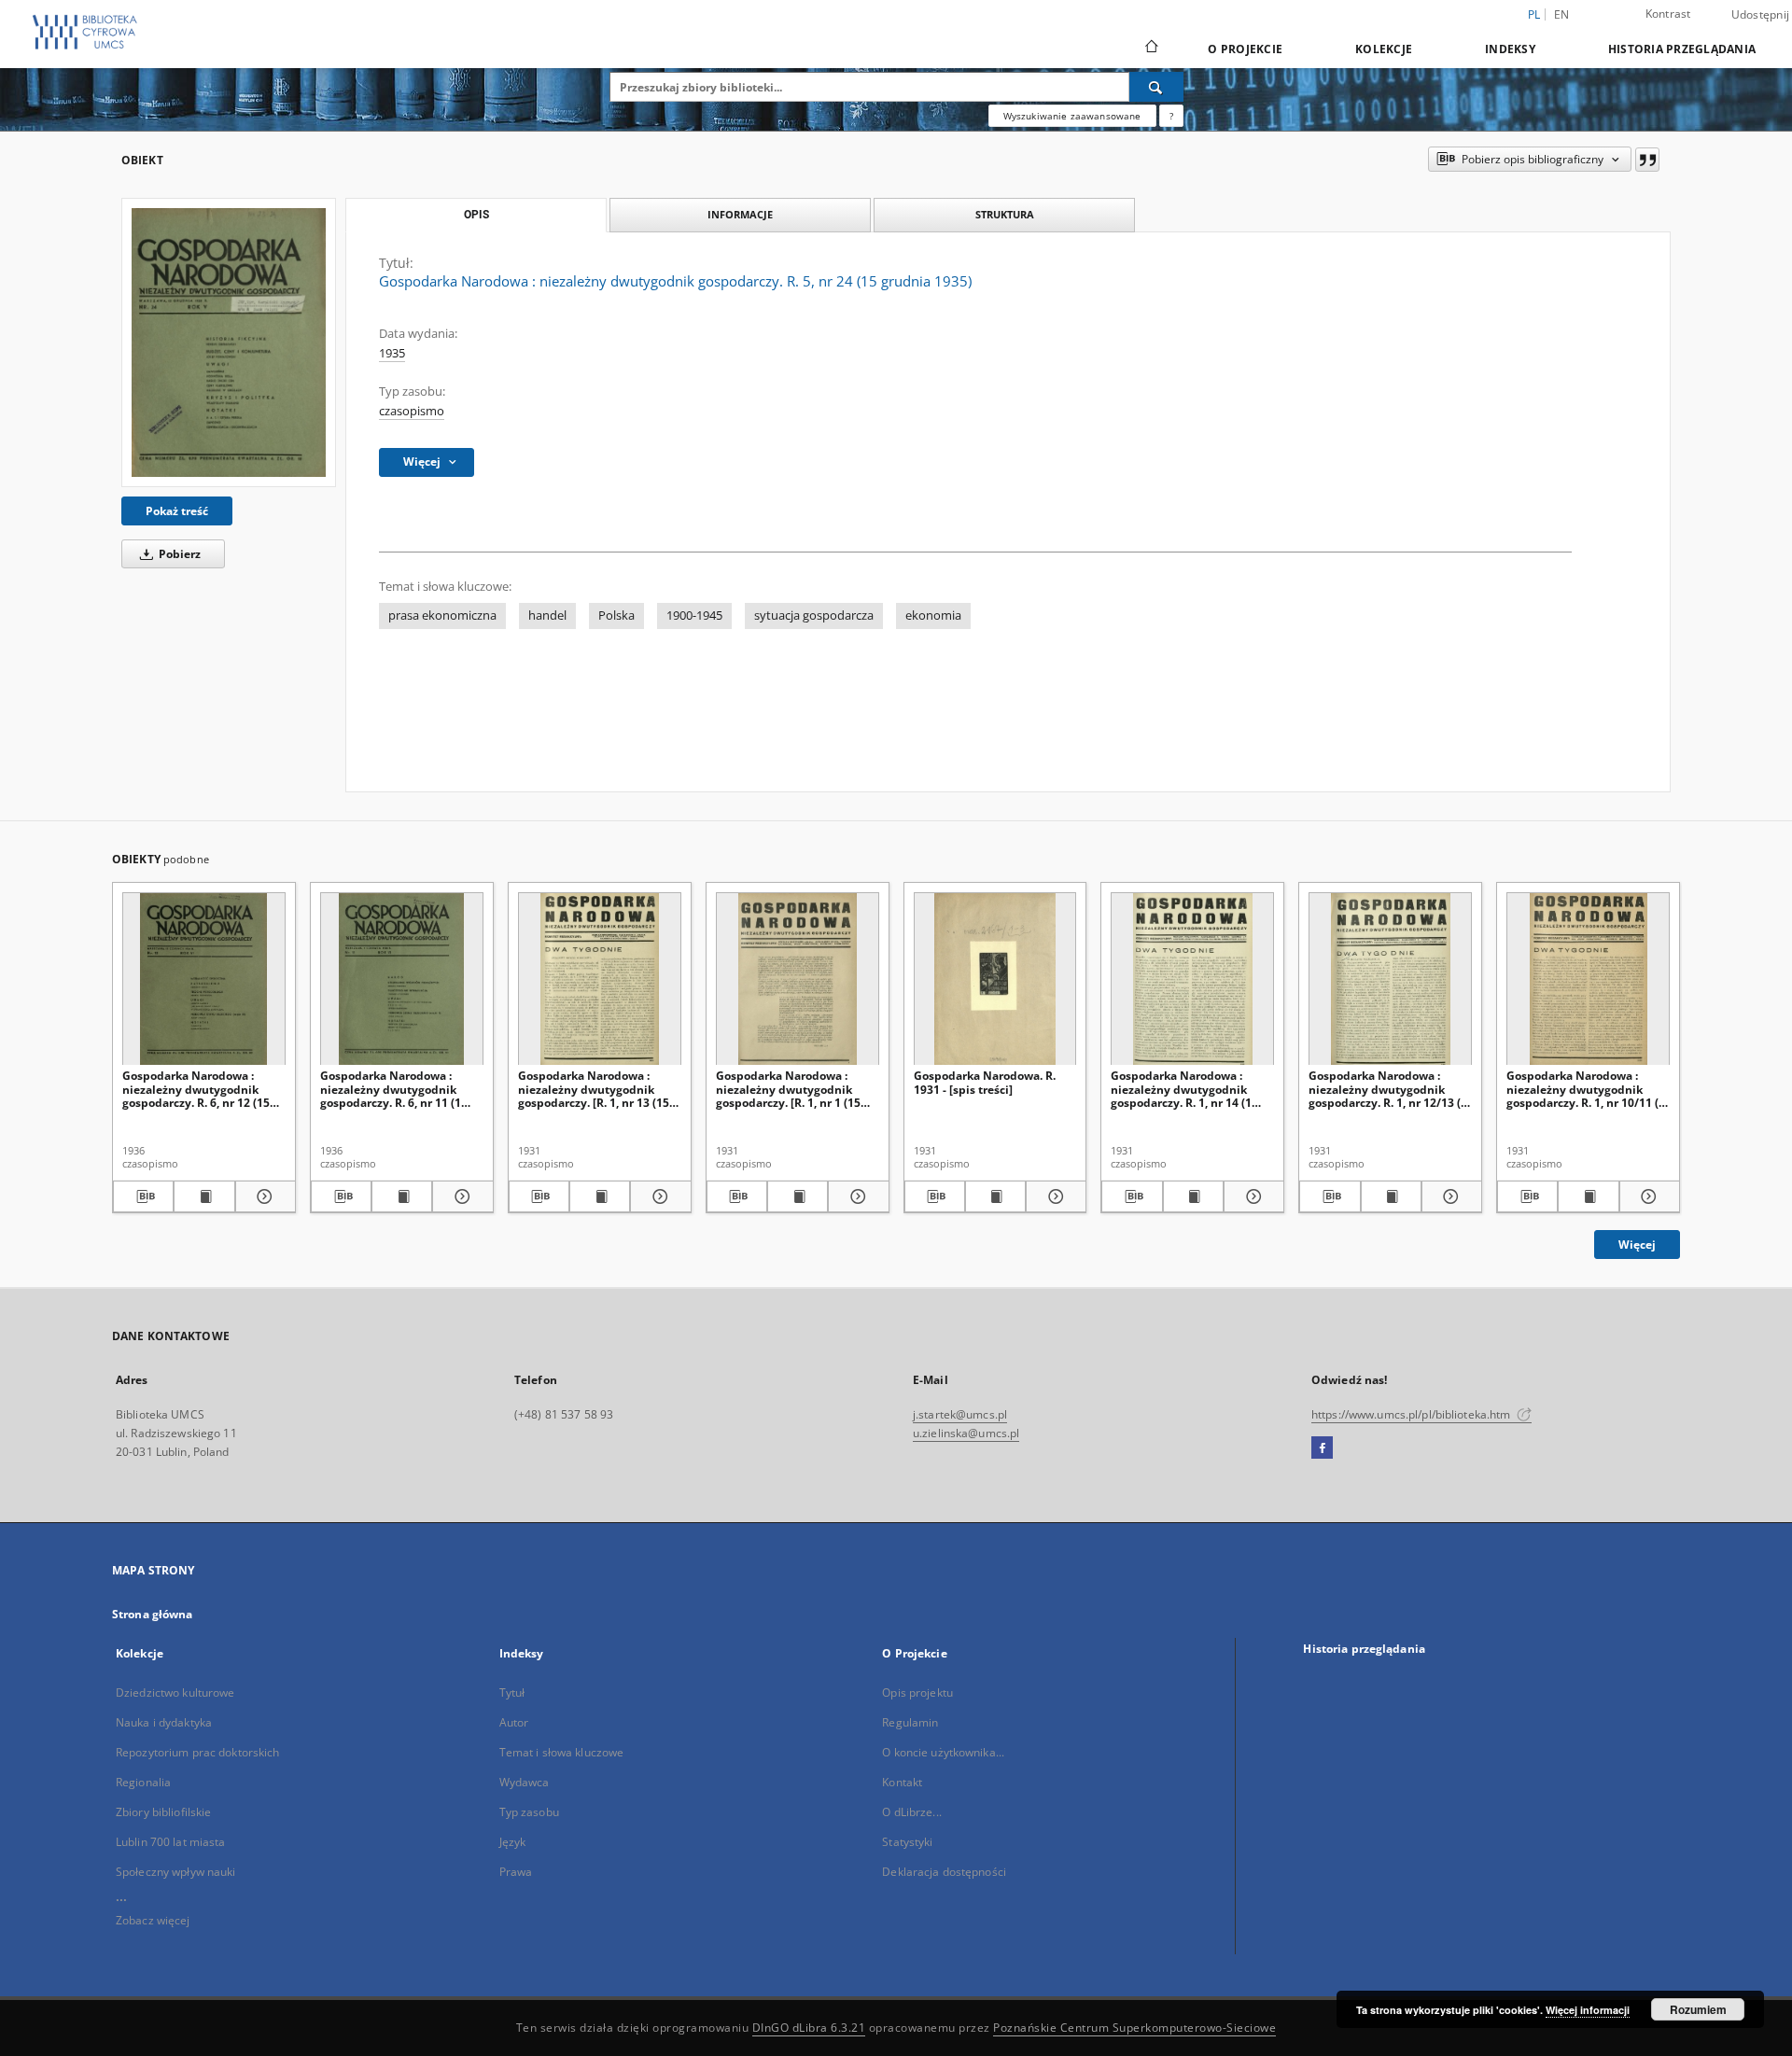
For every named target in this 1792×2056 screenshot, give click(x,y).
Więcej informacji (1588, 2010)
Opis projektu (917, 1692)
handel (547, 615)
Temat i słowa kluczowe (562, 1752)
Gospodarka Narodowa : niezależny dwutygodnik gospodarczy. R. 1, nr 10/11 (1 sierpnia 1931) (1586, 1089)
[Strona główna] (1150, 49)
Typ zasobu (529, 1812)
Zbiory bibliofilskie (163, 1812)
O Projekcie (1245, 49)
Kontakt (902, 1782)
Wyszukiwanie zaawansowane (1072, 116)
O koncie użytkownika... (943, 1752)
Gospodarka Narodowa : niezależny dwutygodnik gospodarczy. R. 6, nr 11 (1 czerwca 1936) (391, 1089)
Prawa (516, 1872)
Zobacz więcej (153, 1920)
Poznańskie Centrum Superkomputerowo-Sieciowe (1134, 2028)
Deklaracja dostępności (944, 1872)
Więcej (1637, 1245)
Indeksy (1510, 49)
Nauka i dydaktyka (164, 1722)
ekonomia (933, 615)
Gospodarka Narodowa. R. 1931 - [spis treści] (985, 1082)
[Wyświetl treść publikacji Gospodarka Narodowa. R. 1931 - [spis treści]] (995, 1196)
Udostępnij (1761, 15)
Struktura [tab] (1005, 214)
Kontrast (1668, 14)
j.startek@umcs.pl (960, 1414)
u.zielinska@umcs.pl (966, 1433)
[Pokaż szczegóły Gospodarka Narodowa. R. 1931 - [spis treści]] (1053, 1196)
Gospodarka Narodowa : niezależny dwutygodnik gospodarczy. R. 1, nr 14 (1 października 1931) (1181, 1089)
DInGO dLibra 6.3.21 (809, 2028)
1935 (392, 353)
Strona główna (153, 1614)
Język (513, 1842)
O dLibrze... (911, 1812)
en (1562, 14)
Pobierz (178, 554)
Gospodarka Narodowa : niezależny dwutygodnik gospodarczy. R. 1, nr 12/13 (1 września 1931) (1388, 1089)
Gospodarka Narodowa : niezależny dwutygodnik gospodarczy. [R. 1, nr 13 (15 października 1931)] (594, 1089)
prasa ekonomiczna (442, 615)
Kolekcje (1384, 49)
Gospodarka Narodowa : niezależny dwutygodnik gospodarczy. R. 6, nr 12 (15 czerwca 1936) (196, 1089)
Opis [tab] (476, 215)
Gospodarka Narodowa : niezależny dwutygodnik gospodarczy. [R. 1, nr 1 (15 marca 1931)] (788, 1089)
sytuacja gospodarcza (814, 615)
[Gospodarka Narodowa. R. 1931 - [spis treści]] (995, 979)
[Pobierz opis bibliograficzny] (143, 1196)
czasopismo (412, 411)
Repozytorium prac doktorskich (197, 1752)
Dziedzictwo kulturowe (175, 1692)
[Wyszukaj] (1156, 87)
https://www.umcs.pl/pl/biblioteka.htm (1413, 1414)
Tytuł (512, 1692)
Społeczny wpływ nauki (176, 1872)
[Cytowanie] (1647, 160)
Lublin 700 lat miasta (171, 1842)
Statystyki (907, 1842)
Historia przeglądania (1682, 49)
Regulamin (910, 1722)
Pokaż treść (177, 511)
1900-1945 (694, 615)
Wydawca (525, 1782)
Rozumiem (1698, 2009)
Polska (616, 615)
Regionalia (143, 1782)
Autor (514, 1722)
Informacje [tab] (740, 214)
